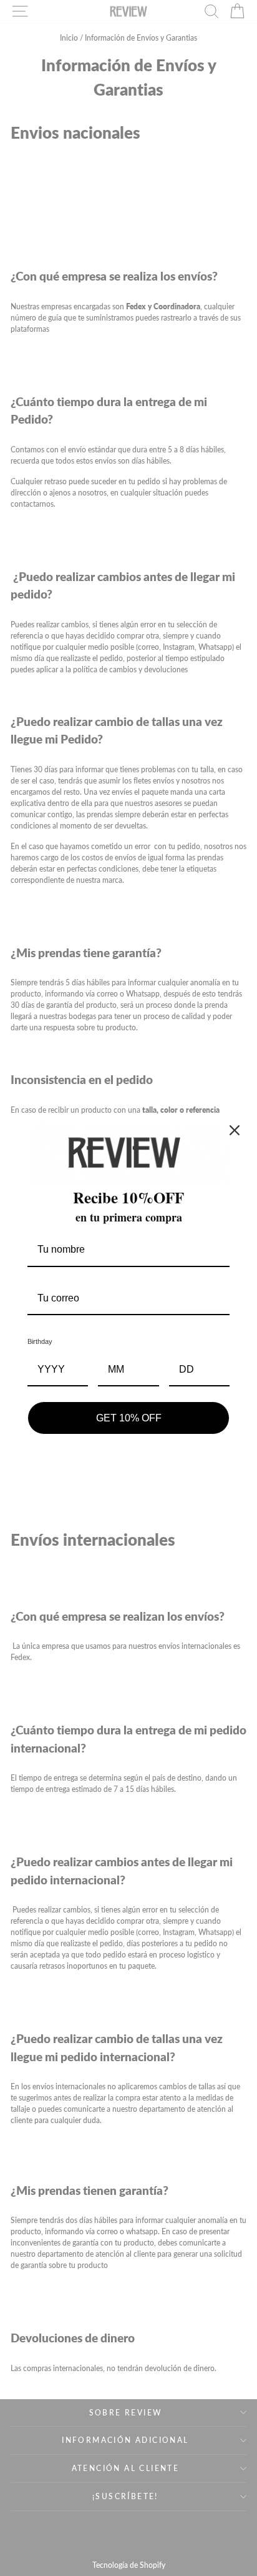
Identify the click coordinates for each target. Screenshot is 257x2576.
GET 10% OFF (129, 1418)
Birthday (40, 1341)
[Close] (235, 1130)
